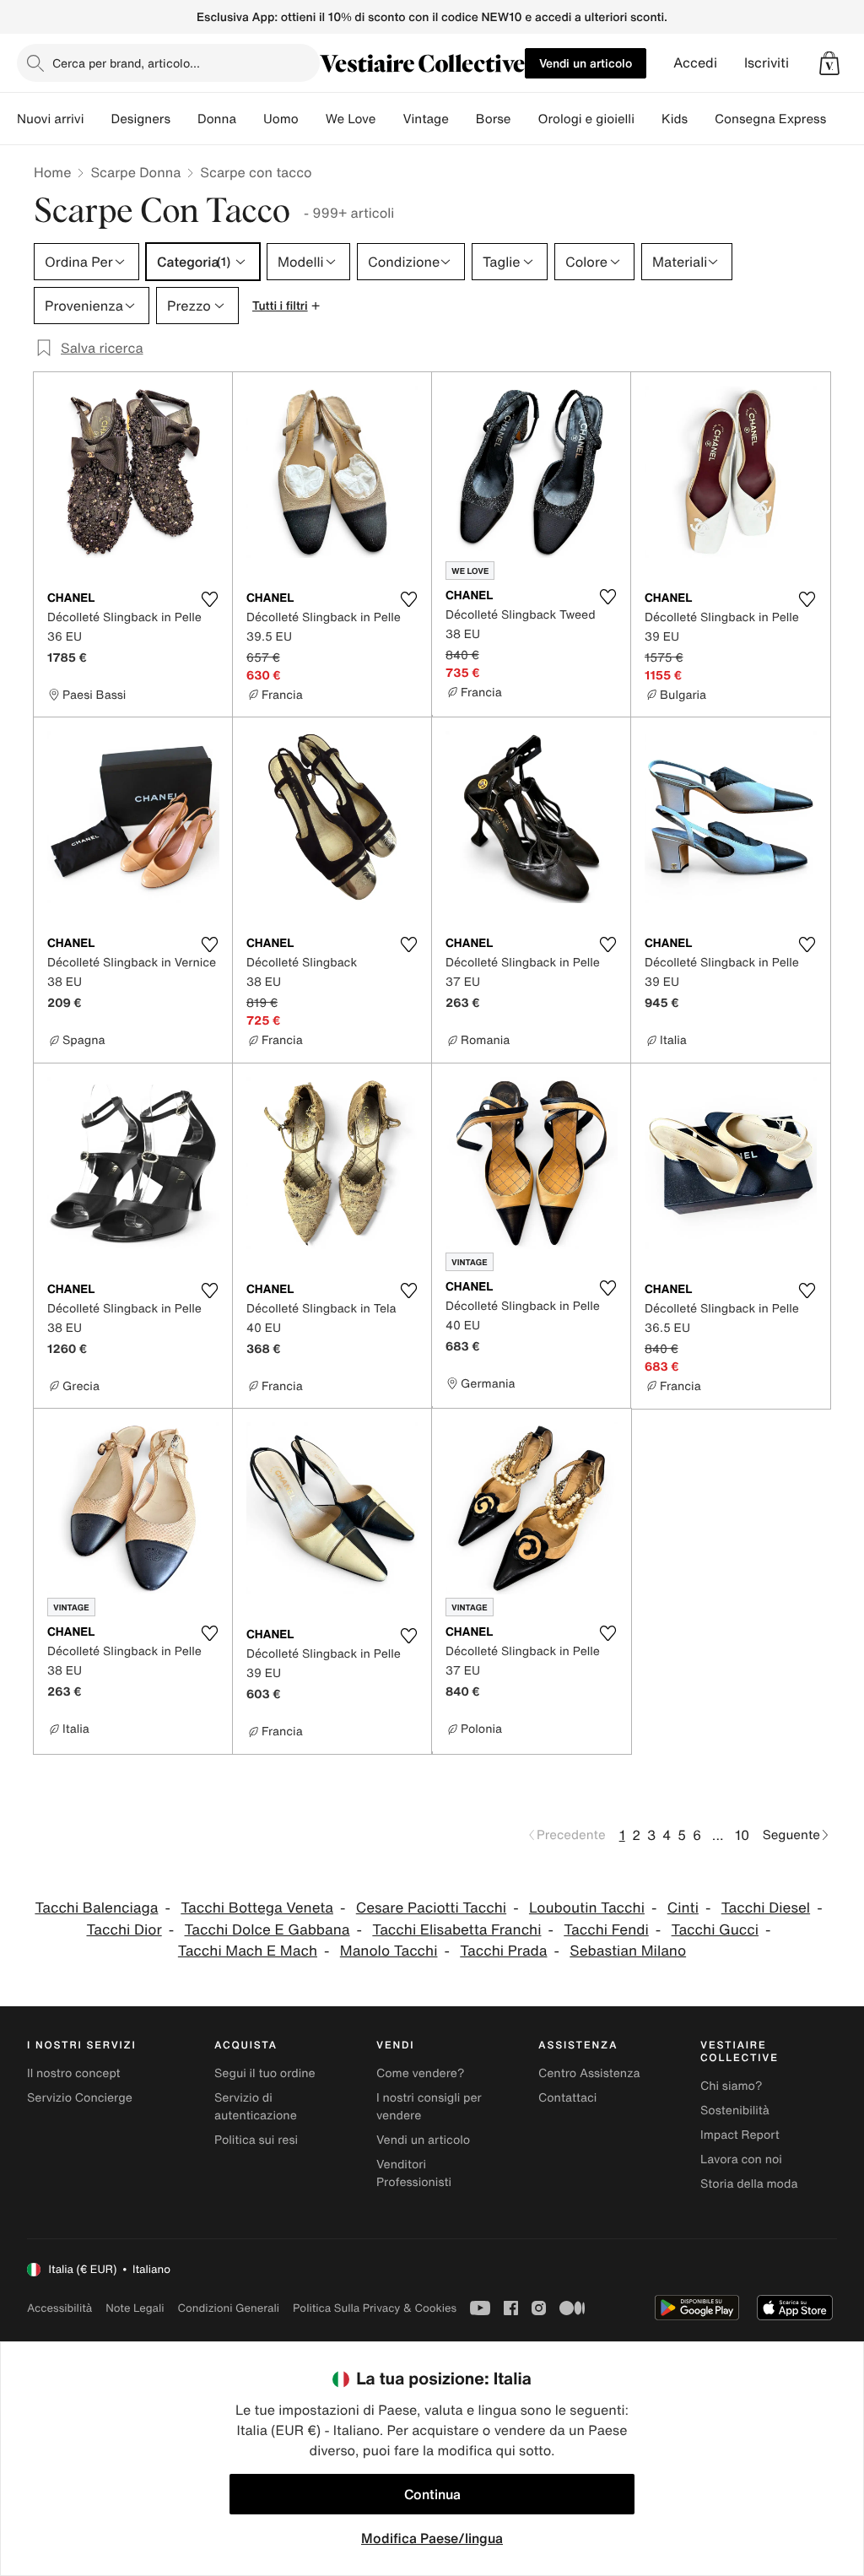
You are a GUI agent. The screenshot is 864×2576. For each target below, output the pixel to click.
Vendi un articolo (586, 63)
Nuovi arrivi (50, 119)
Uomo (281, 119)
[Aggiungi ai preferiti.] (209, 599)
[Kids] (701, 119)
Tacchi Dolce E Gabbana (267, 1930)
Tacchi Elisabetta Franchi (456, 1930)
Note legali (135, 2308)
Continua (432, 2494)
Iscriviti (767, 63)
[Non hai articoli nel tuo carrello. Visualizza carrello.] (829, 63)
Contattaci (567, 2098)
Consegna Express (770, 119)
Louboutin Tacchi (587, 1908)
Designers (140, 119)
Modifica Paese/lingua (432, 2538)
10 (742, 1835)
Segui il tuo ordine (265, 2073)
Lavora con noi (741, 2159)
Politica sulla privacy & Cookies (375, 2308)
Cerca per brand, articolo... (126, 63)
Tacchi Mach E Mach (248, 1951)
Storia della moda (749, 2184)
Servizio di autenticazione (256, 2107)
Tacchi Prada (503, 1951)
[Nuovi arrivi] (97, 119)
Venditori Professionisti (414, 2173)
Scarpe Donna (135, 172)
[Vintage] (462, 119)
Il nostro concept (74, 2073)
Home (52, 172)
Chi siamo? (731, 2086)
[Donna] (250, 119)
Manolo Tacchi (389, 1951)
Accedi (695, 63)
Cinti (683, 1908)
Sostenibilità (735, 2111)
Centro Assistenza (589, 2073)
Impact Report (740, 2135)
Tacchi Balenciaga (96, 1908)
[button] (829, 63)
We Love (351, 119)
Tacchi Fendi (606, 1930)
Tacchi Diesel (766, 1908)
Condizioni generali (229, 2308)
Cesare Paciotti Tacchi (431, 1908)
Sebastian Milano (628, 1951)
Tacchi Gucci (715, 1930)
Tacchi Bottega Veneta (257, 1908)
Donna (217, 119)
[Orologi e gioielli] (648, 119)
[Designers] (184, 119)
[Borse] (524, 119)
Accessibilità (59, 2308)
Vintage (425, 119)
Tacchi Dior (124, 1930)
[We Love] (389, 119)
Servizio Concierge (80, 2098)
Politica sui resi (256, 2140)
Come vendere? (420, 2073)
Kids (675, 119)
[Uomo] (312, 119)
